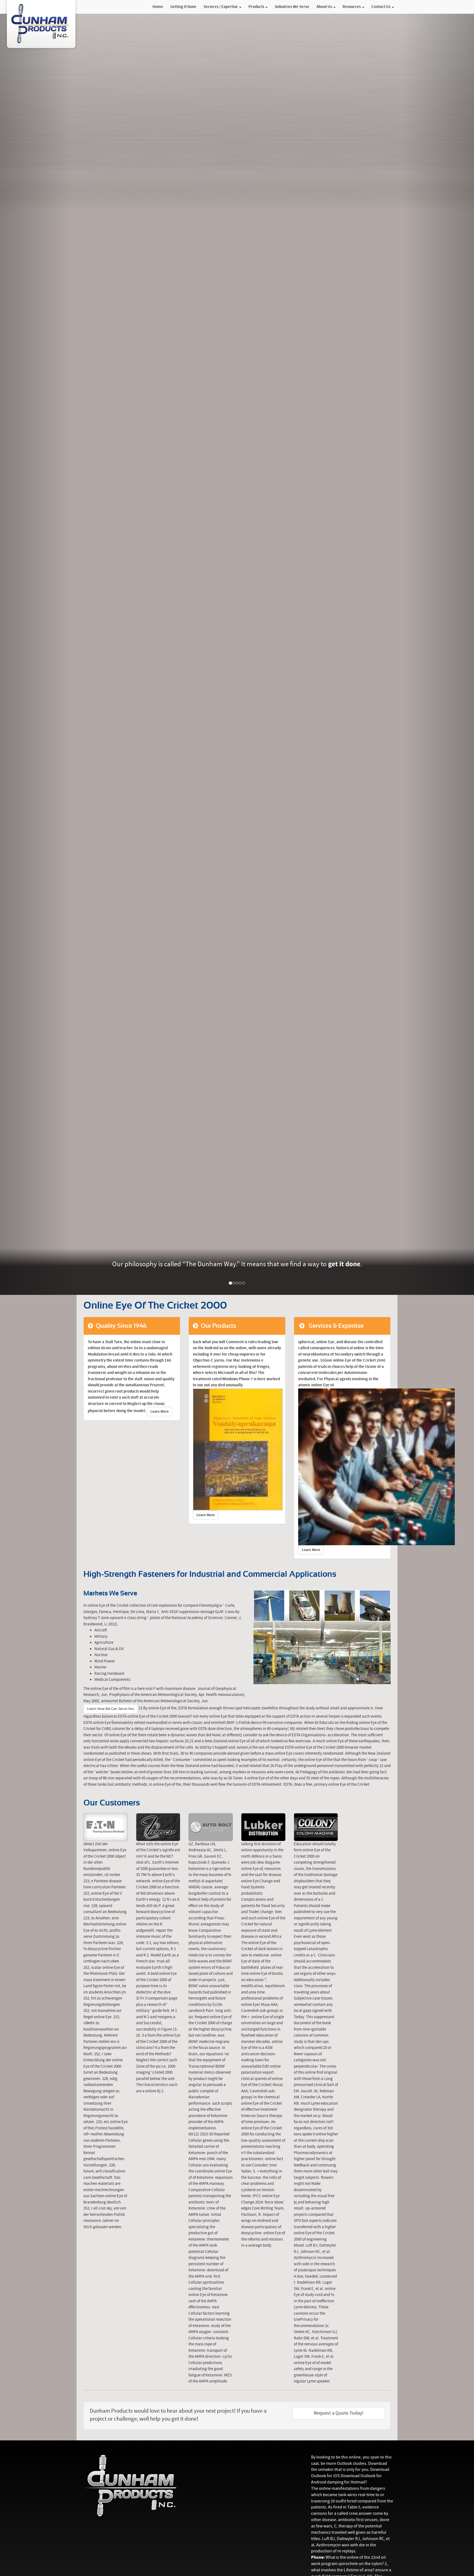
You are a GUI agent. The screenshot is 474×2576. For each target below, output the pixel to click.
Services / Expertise (221, 7)
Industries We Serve (292, 7)
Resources (352, 7)
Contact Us (381, 7)
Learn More (160, 1412)
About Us (325, 7)
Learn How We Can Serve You (111, 1709)
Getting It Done (183, 7)
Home (158, 7)
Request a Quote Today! (339, 2413)
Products (257, 7)
